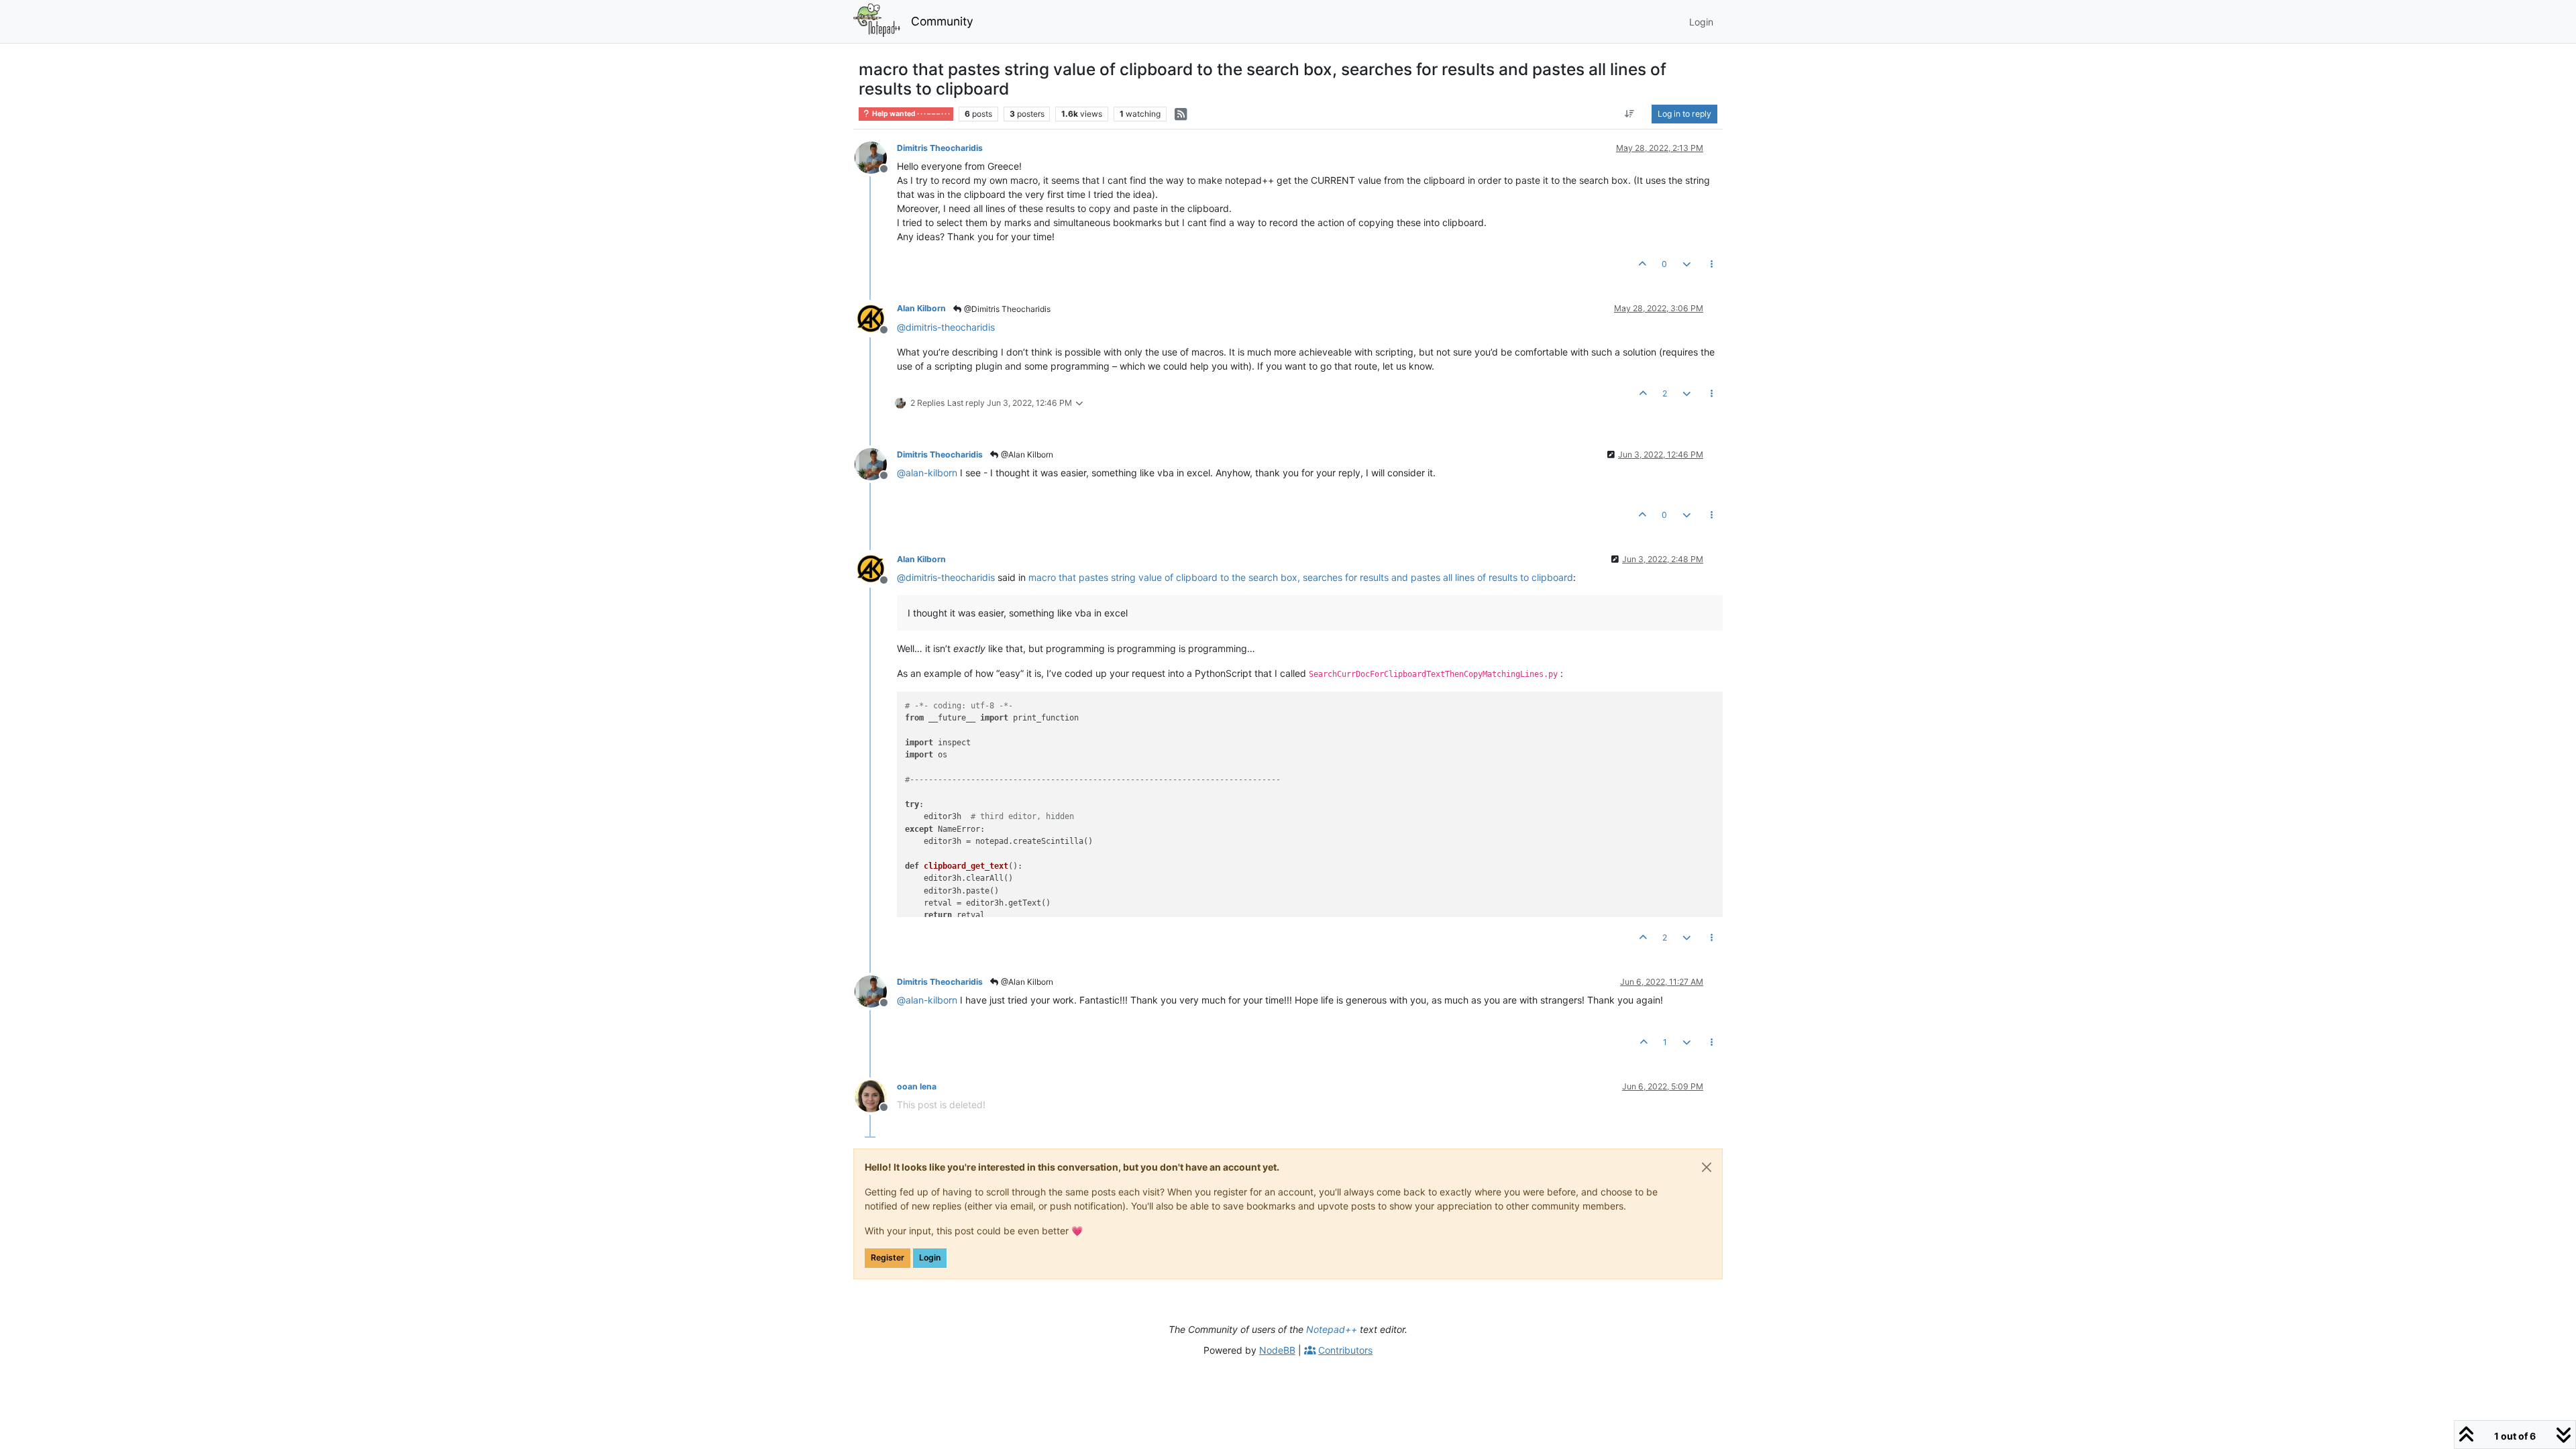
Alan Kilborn (921, 308)
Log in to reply (1684, 114)
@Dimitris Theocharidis (1006, 309)
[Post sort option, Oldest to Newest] (1630, 114)
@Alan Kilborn (1026, 454)
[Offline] (876, 157)
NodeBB (1277, 1350)
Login (930, 1257)
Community (942, 21)
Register (888, 1257)
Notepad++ (1332, 1329)
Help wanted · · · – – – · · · (910, 114)
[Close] (1707, 1167)
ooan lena (917, 1086)
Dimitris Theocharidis (940, 148)
